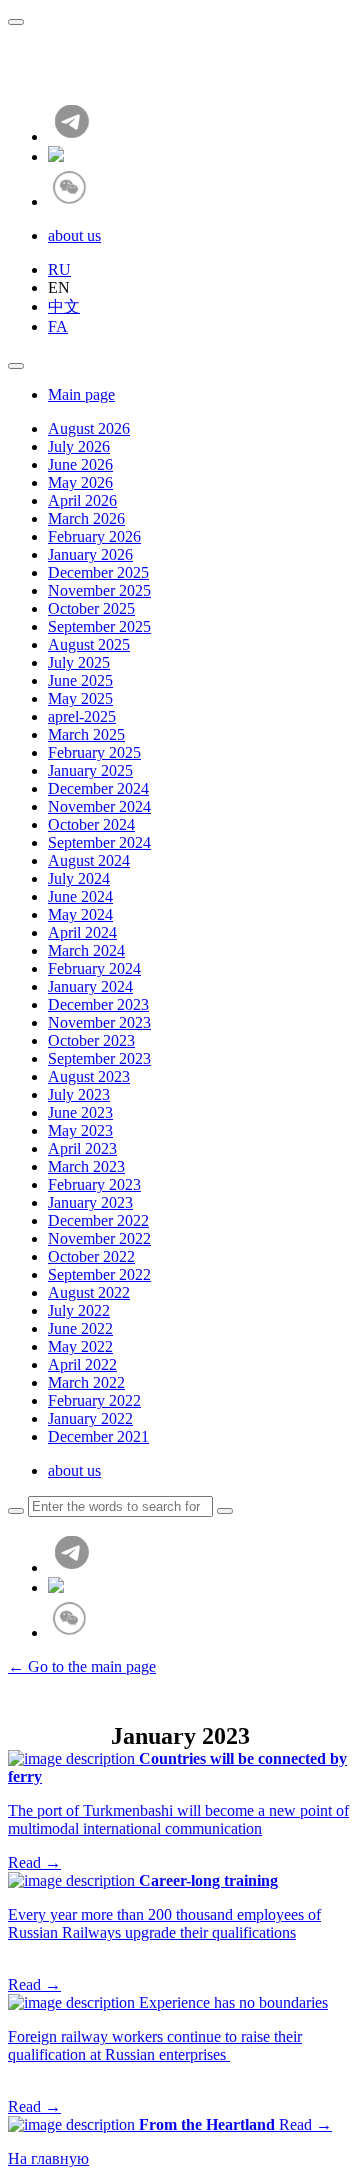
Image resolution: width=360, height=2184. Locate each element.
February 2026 (94, 536)
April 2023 (82, 1148)
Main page (81, 394)
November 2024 (99, 806)
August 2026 (89, 428)
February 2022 (94, 1400)
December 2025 (98, 572)
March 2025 (86, 734)
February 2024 (94, 968)
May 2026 (80, 482)
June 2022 (80, 1328)
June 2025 (80, 680)
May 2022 (80, 1346)
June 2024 (80, 896)
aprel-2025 (82, 716)
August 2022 (89, 1292)
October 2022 (91, 1256)
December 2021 (98, 1436)
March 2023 (86, 1166)
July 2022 (79, 1310)
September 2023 (99, 1058)
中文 (64, 306)
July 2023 (79, 1094)
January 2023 (90, 1202)
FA (58, 326)
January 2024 (90, 986)
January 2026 (90, 554)
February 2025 (94, 752)
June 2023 (80, 1112)
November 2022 (99, 1238)
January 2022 (90, 1418)
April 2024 (82, 932)
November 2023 (99, 1022)
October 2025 (91, 608)
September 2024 (99, 842)
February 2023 (94, 1184)
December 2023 (98, 1004)
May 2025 (80, 698)
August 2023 (89, 1076)
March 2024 (86, 950)
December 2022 (98, 1220)
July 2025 (79, 662)
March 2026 (86, 518)
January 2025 (90, 770)
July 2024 (79, 878)
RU (59, 269)
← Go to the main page (82, 1666)
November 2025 (99, 590)
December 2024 (98, 788)
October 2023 (91, 1040)
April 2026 (82, 500)
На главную (48, 2158)
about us (74, 235)
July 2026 (79, 446)
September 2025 (99, 626)
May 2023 (80, 1130)
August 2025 (89, 644)
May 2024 (80, 914)
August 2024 (89, 860)
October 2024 (91, 824)
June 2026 (80, 464)
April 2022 (82, 1364)
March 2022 (86, 1382)
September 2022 (99, 1274)
